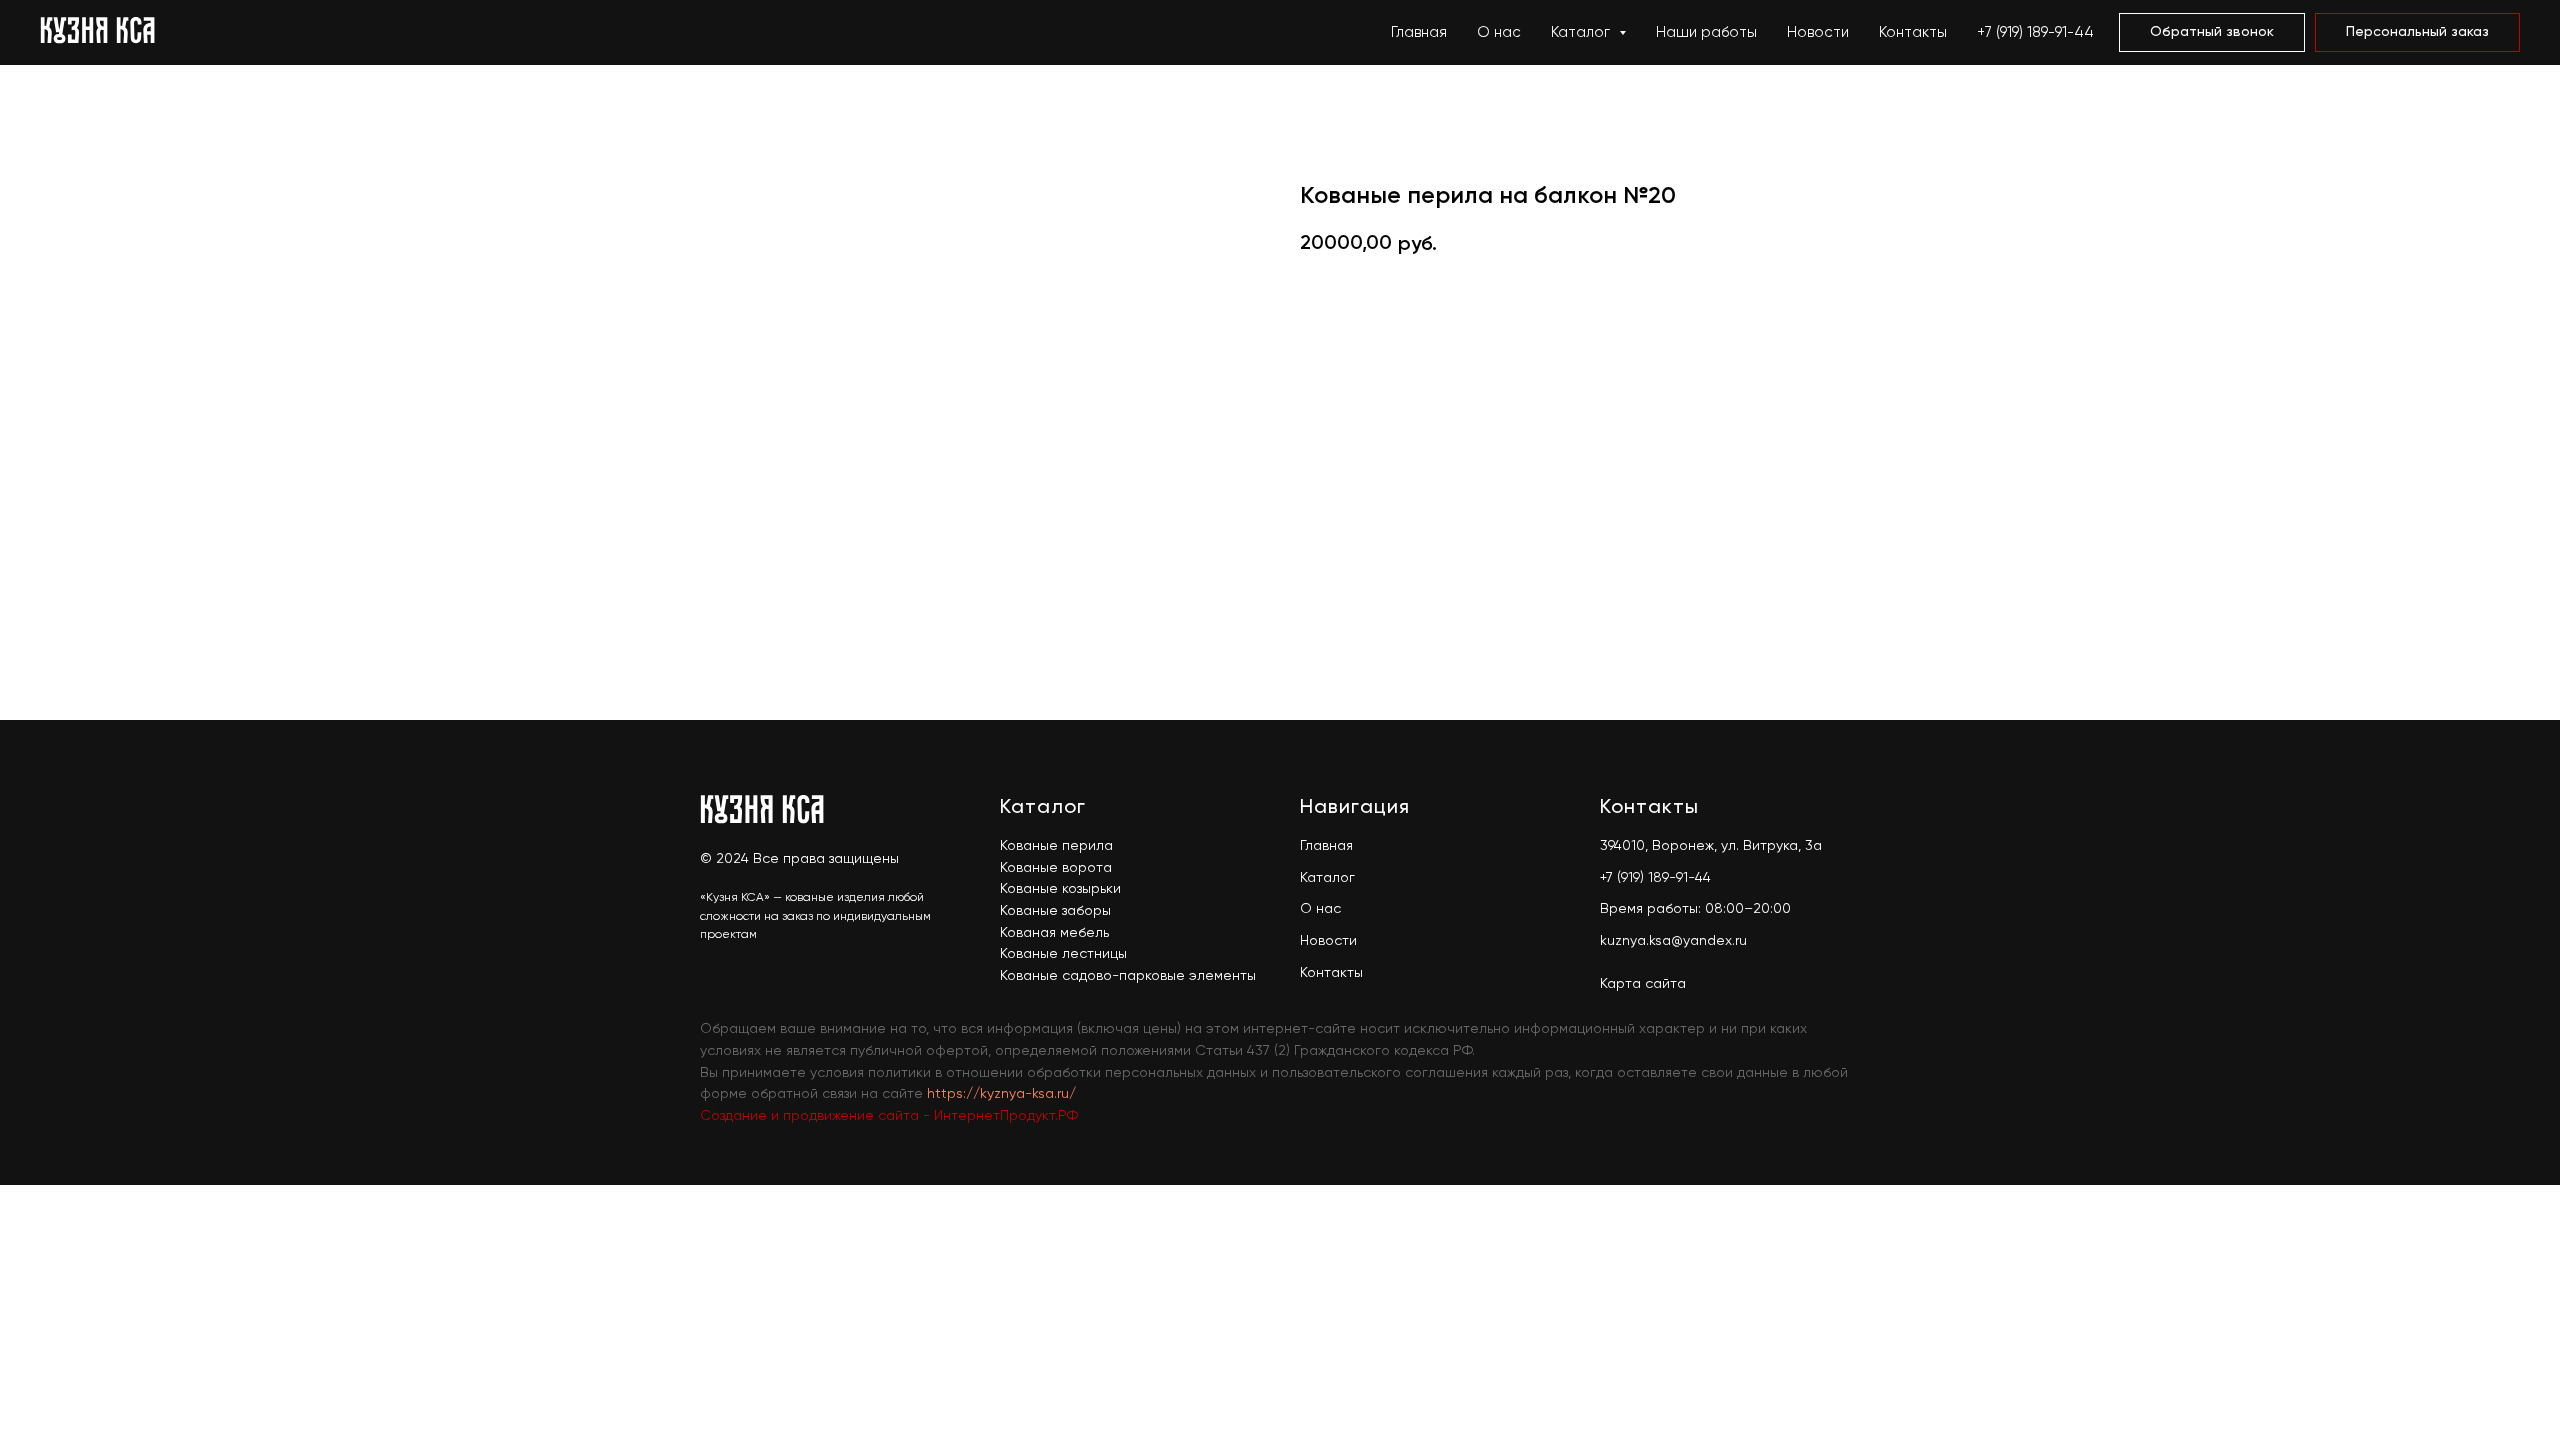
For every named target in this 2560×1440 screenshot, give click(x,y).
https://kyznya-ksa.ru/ (1001, 1094)
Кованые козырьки (1060, 889)
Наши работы (1706, 32)
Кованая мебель (1054, 933)
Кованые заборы (1055, 911)
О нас (1499, 32)
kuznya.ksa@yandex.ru (1673, 941)
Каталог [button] (1582, 32)
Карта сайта (1643, 984)
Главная (1419, 32)
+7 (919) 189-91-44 (2035, 32)
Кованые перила (1056, 846)
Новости (1818, 32)
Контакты (1913, 32)
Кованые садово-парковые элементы (1128, 976)
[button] (2212, 33)
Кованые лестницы (1063, 954)
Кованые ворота (1056, 868)
